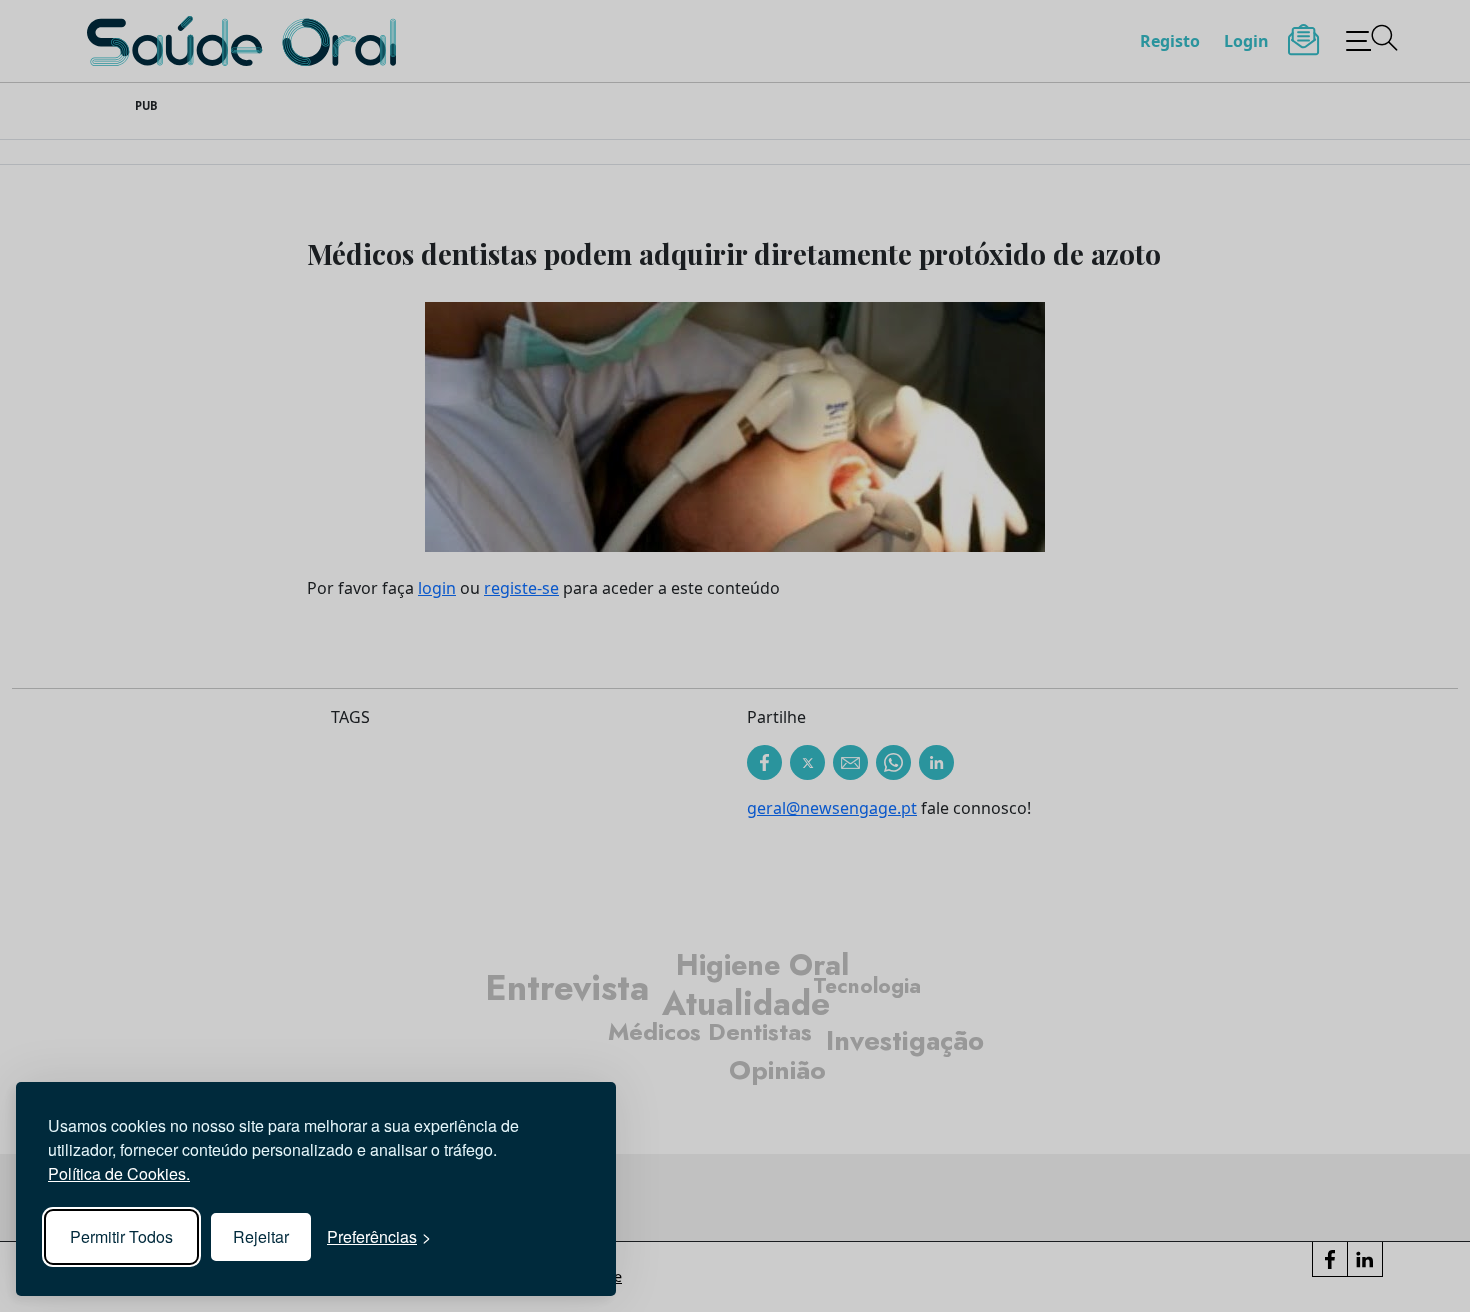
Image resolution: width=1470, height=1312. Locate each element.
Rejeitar (261, 1236)
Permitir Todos (121, 1236)
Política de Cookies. (119, 1173)
